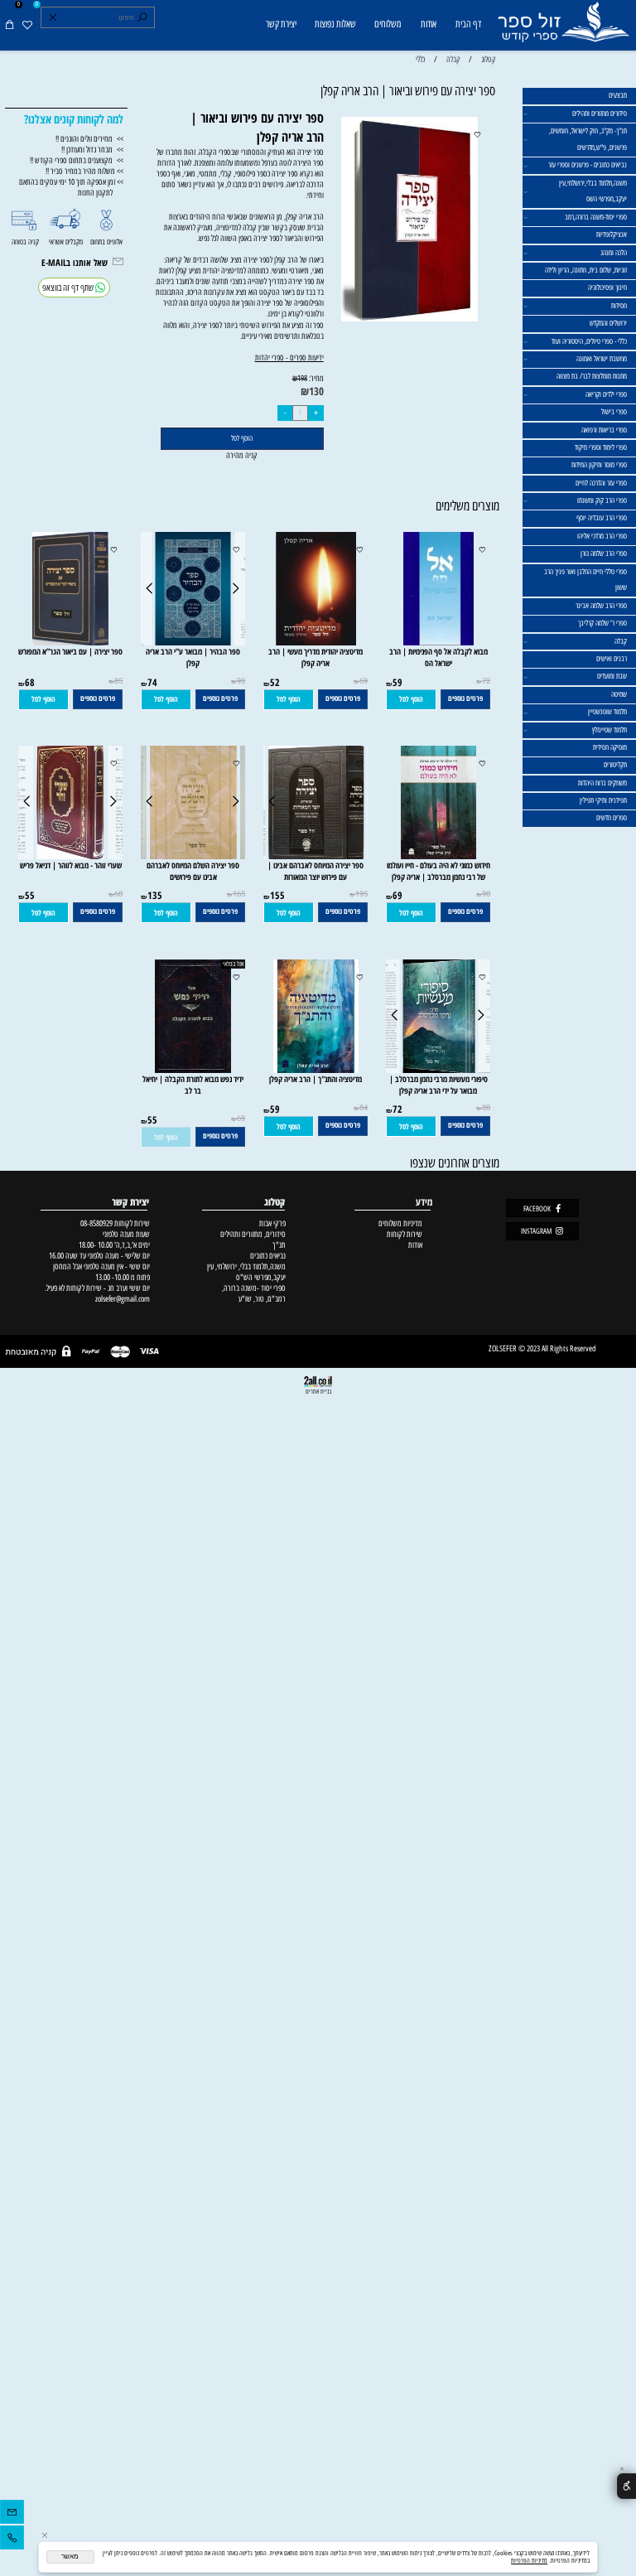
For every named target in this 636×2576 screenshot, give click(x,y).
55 (30, 895)
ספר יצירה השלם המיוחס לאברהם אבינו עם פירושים (193, 871)
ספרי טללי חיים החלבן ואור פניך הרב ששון (585, 580)
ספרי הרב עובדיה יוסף (602, 518)
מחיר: (316, 378)
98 (241, 681)
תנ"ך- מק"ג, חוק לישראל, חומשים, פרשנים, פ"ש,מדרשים (588, 139)
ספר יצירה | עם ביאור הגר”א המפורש (70, 651)
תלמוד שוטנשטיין (607, 712)
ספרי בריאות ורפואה (604, 430)
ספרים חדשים (612, 818)
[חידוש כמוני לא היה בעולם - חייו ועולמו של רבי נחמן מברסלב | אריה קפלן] (438, 856)
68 (30, 682)
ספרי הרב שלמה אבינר (601, 606)
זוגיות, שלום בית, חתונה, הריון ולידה (586, 270)
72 (486, 681)
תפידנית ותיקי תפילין (603, 800)
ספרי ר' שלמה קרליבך (602, 623)
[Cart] (10, 25)
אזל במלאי (233, 964)
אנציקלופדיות (612, 234)
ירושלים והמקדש (608, 323)
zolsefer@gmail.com (121, 1299)
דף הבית (468, 24)
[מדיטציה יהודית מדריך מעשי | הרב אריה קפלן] (316, 643)
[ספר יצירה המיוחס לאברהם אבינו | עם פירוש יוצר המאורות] (316, 856)
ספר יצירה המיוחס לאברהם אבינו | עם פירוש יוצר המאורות (316, 871)
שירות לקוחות (405, 1234)
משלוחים (388, 24)
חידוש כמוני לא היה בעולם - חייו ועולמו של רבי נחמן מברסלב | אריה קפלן (438, 871)
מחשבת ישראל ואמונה (602, 359)
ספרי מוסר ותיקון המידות (599, 465)
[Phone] (12, 2540)
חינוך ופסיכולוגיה (607, 288)
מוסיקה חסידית (610, 747)
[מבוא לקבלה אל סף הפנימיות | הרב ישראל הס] (438, 643)
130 (316, 391)
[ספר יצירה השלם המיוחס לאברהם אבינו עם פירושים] (194, 856)
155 (277, 895)
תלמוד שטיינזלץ (609, 730)
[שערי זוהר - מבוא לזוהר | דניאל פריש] (70, 856)
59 (397, 682)
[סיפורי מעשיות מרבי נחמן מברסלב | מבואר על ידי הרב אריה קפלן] (439, 1070)
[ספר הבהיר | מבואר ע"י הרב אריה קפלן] (193, 643)
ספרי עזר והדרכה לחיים (601, 483)
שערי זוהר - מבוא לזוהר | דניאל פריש (71, 865)
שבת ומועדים (612, 676)
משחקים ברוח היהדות (602, 783)
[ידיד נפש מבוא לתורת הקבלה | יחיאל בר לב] (193, 1070)
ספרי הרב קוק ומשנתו (602, 500)
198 (302, 378)
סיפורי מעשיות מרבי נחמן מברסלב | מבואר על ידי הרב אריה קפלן (438, 1085)
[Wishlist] (27, 25)
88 (486, 1108)
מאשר (70, 2557)
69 (364, 681)
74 (152, 682)
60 (118, 894)
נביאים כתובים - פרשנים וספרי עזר (588, 165)
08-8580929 (96, 1223)
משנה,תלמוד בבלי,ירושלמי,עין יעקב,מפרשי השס (593, 191)
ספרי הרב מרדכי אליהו (602, 536)
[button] (411, 700)
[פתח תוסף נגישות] (626, 2486)
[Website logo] (563, 27)
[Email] (12, 2514)
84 (364, 1108)
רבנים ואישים (612, 659)
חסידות (619, 306)
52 (275, 682)
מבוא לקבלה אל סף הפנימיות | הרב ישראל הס (438, 657)
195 (361, 894)
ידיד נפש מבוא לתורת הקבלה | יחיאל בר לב (193, 1085)
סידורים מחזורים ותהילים (600, 114)
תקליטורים (615, 765)
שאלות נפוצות (335, 24)
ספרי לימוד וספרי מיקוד (601, 447)
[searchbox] (97, 17)
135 (155, 895)
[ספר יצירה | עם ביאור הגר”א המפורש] (71, 643)
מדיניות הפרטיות (529, 2561)
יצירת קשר (281, 24)
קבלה (621, 641)
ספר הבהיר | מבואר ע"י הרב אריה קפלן (193, 657)
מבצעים (618, 95)
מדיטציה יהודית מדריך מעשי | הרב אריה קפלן (316, 657)
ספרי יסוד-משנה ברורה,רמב (596, 217)
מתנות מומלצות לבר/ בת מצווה (592, 376)
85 (118, 681)
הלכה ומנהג (614, 253)
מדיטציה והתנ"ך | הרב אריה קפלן (316, 1079)
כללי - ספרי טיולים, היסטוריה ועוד (589, 341)
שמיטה (619, 694)
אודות (429, 24)
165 (239, 894)
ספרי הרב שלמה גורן (604, 553)
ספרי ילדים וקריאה (606, 394)
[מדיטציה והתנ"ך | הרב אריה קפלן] (316, 1070)
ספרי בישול (614, 412)
